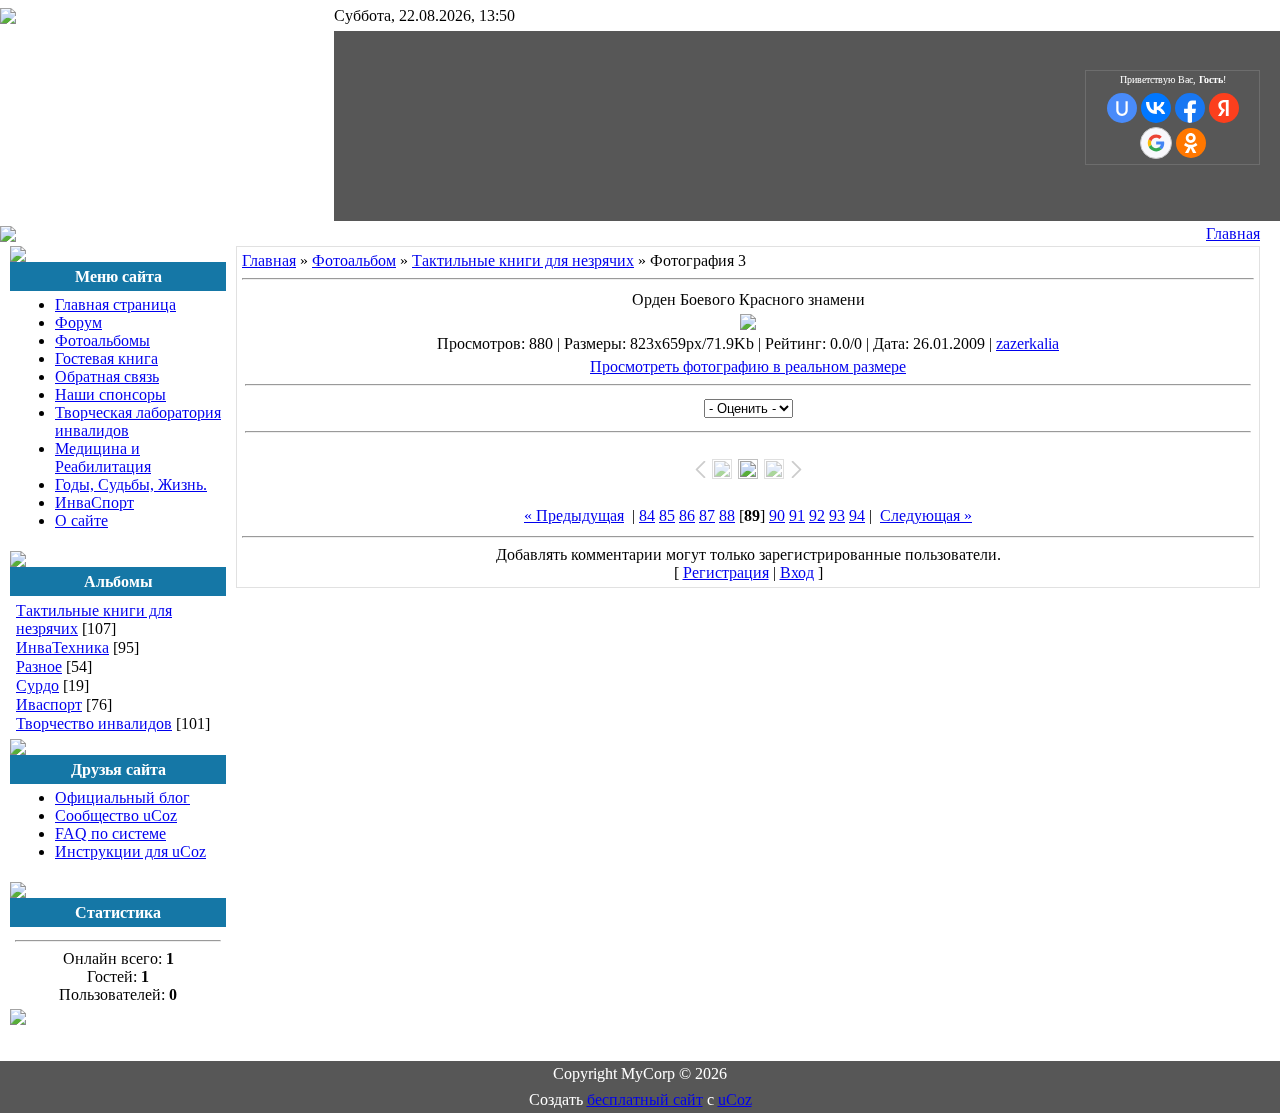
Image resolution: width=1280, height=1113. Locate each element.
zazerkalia (1027, 343)
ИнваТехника (62, 647)
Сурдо (37, 685)
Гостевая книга (106, 358)
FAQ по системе (110, 833)
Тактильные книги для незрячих (523, 260)
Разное (39, 666)
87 (707, 515)
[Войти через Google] (1156, 143)
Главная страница (115, 304)
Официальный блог (122, 797)
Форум (78, 322)
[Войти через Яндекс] (1224, 108)
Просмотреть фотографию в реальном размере (748, 366)
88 (727, 515)
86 (687, 515)
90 (777, 515)
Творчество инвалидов (94, 723)
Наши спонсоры (110, 394)
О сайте (81, 520)
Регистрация (726, 572)
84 (647, 515)
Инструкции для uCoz (130, 851)
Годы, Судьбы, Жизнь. (131, 484)
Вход (797, 572)
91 (797, 515)
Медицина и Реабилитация (103, 457)
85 (667, 515)
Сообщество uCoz (116, 815)
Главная (1233, 233)
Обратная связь (107, 376)
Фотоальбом (354, 260)
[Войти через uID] (1122, 108)
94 (857, 515)
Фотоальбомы (102, 340)
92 (817, 515)
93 (837, 515)
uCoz (735, 1099)
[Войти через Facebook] (1190, 108)
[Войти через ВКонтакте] (1156, 108)
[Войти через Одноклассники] (1191, 143)
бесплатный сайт (645, 1099)
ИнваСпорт (94, 502)
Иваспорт (49, 704)
